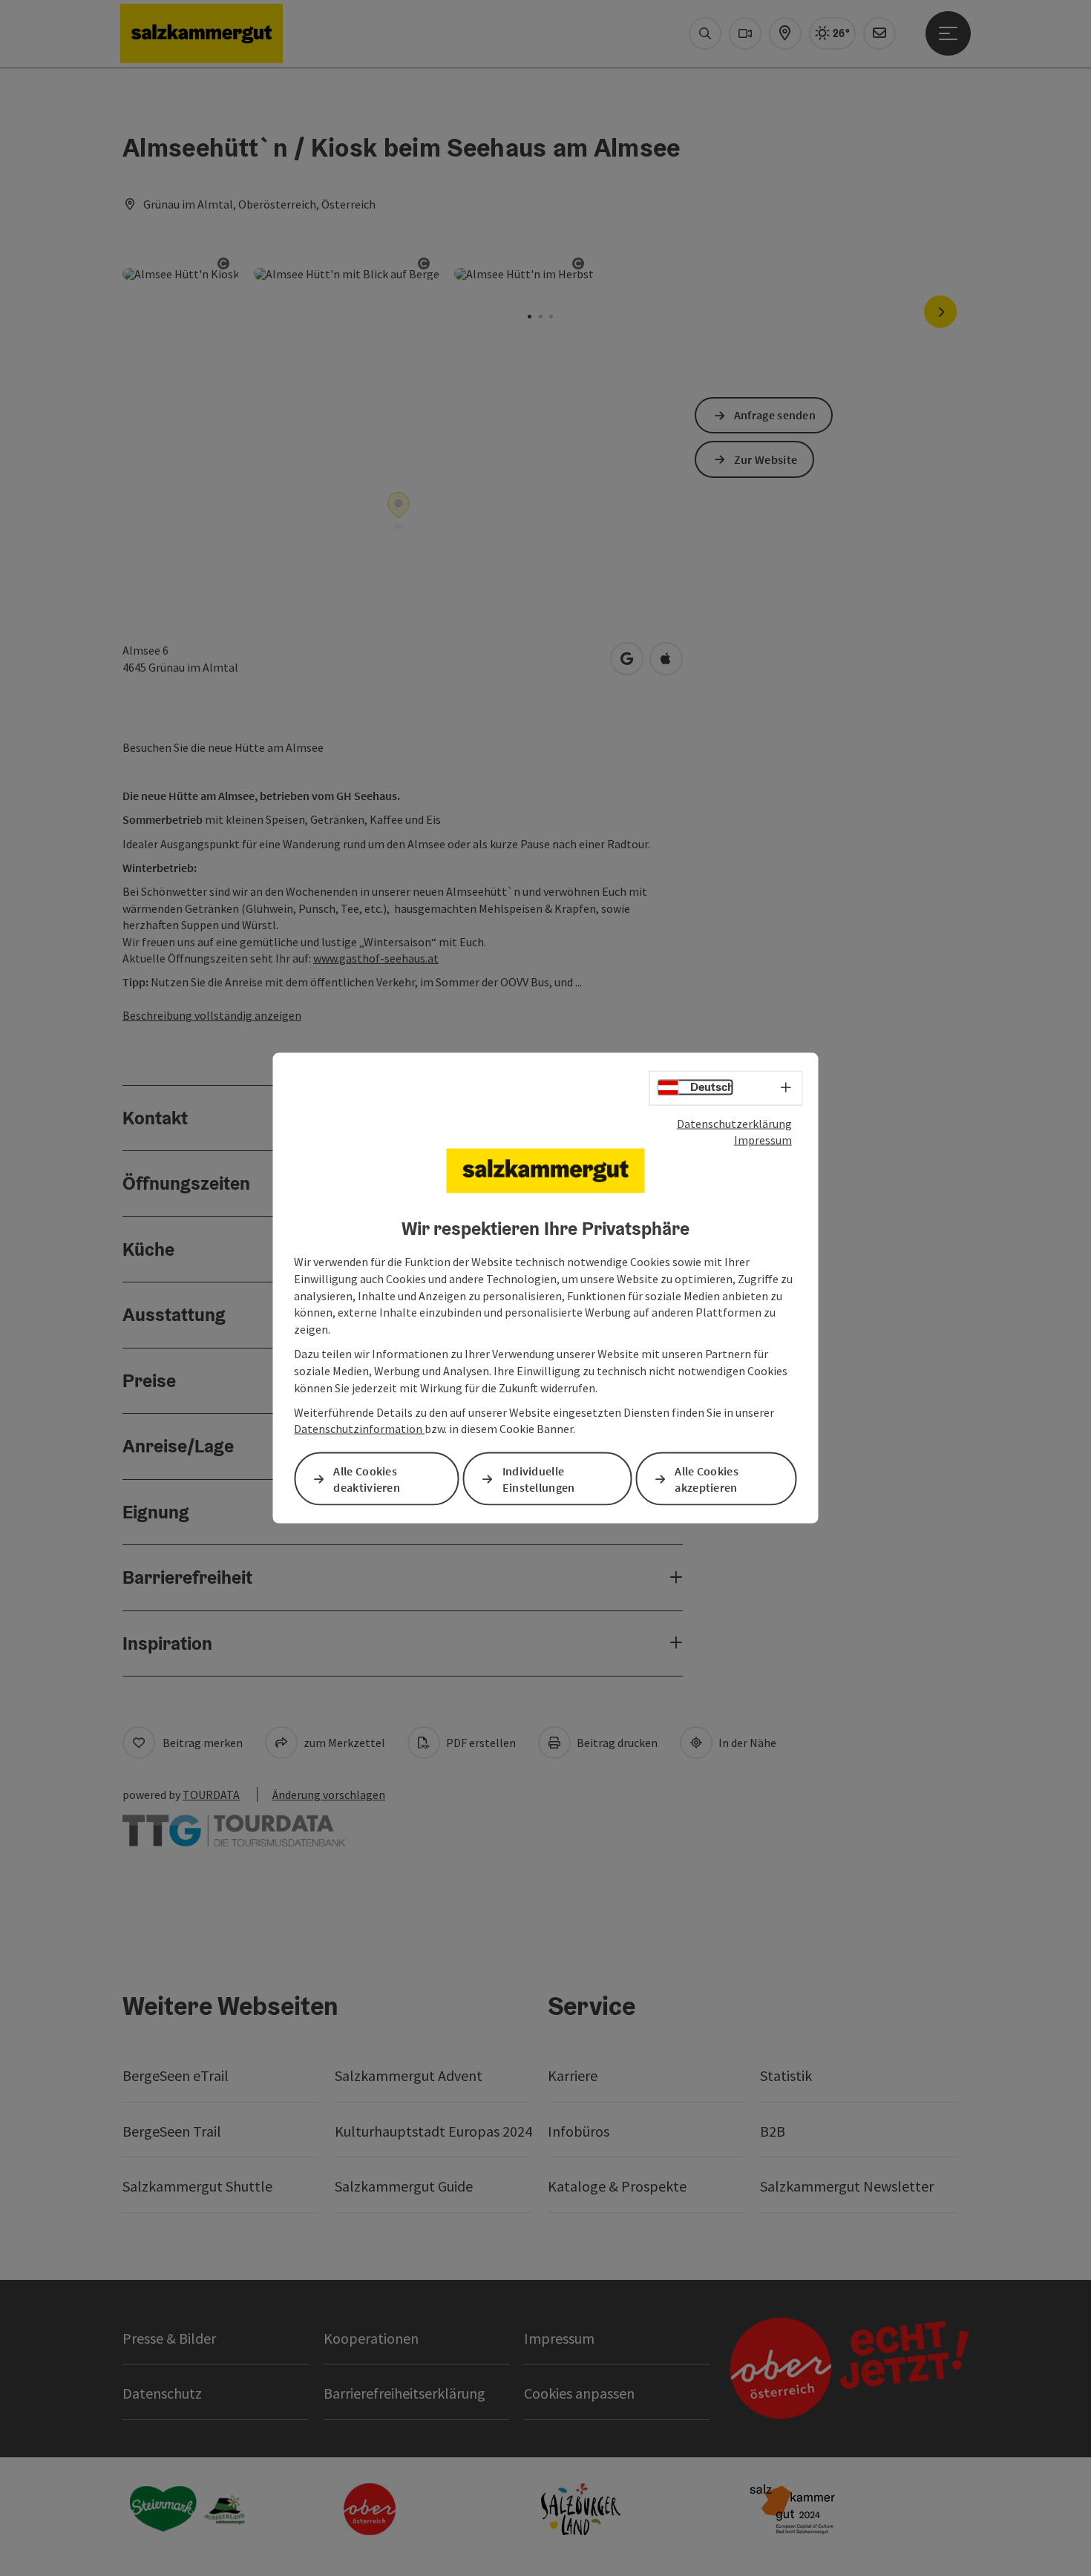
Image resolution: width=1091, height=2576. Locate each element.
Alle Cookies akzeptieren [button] (707, 1479)
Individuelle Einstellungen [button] (539, 1479)
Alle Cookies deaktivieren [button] (367, 1479)
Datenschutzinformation (359, 1429)
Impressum (763, 1140)
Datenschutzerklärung (734, 1123)
